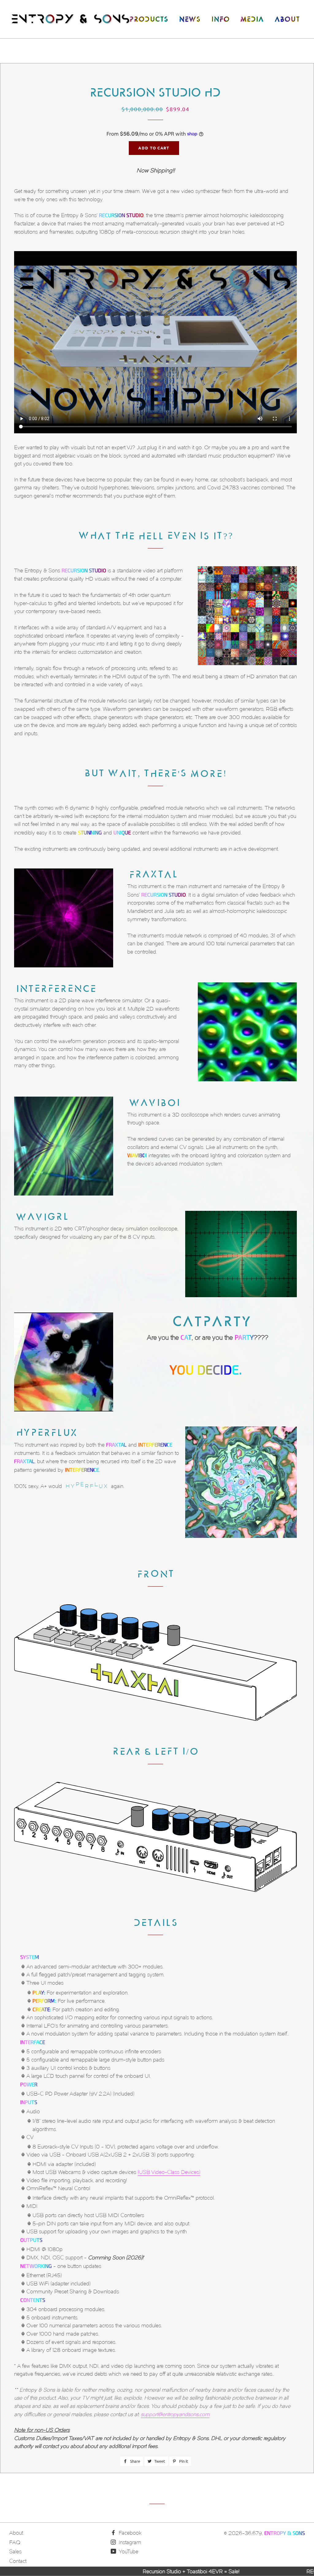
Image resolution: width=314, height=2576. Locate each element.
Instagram (129, 2542)
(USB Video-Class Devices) (169, 2172)
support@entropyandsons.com (175, 2414)
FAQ (15, 2542)
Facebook (129, 2533)
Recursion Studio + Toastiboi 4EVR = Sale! (104, 2571)
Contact (18, 2561)
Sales (15, 2552)
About (16, 2533)
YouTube (128, 2552)
